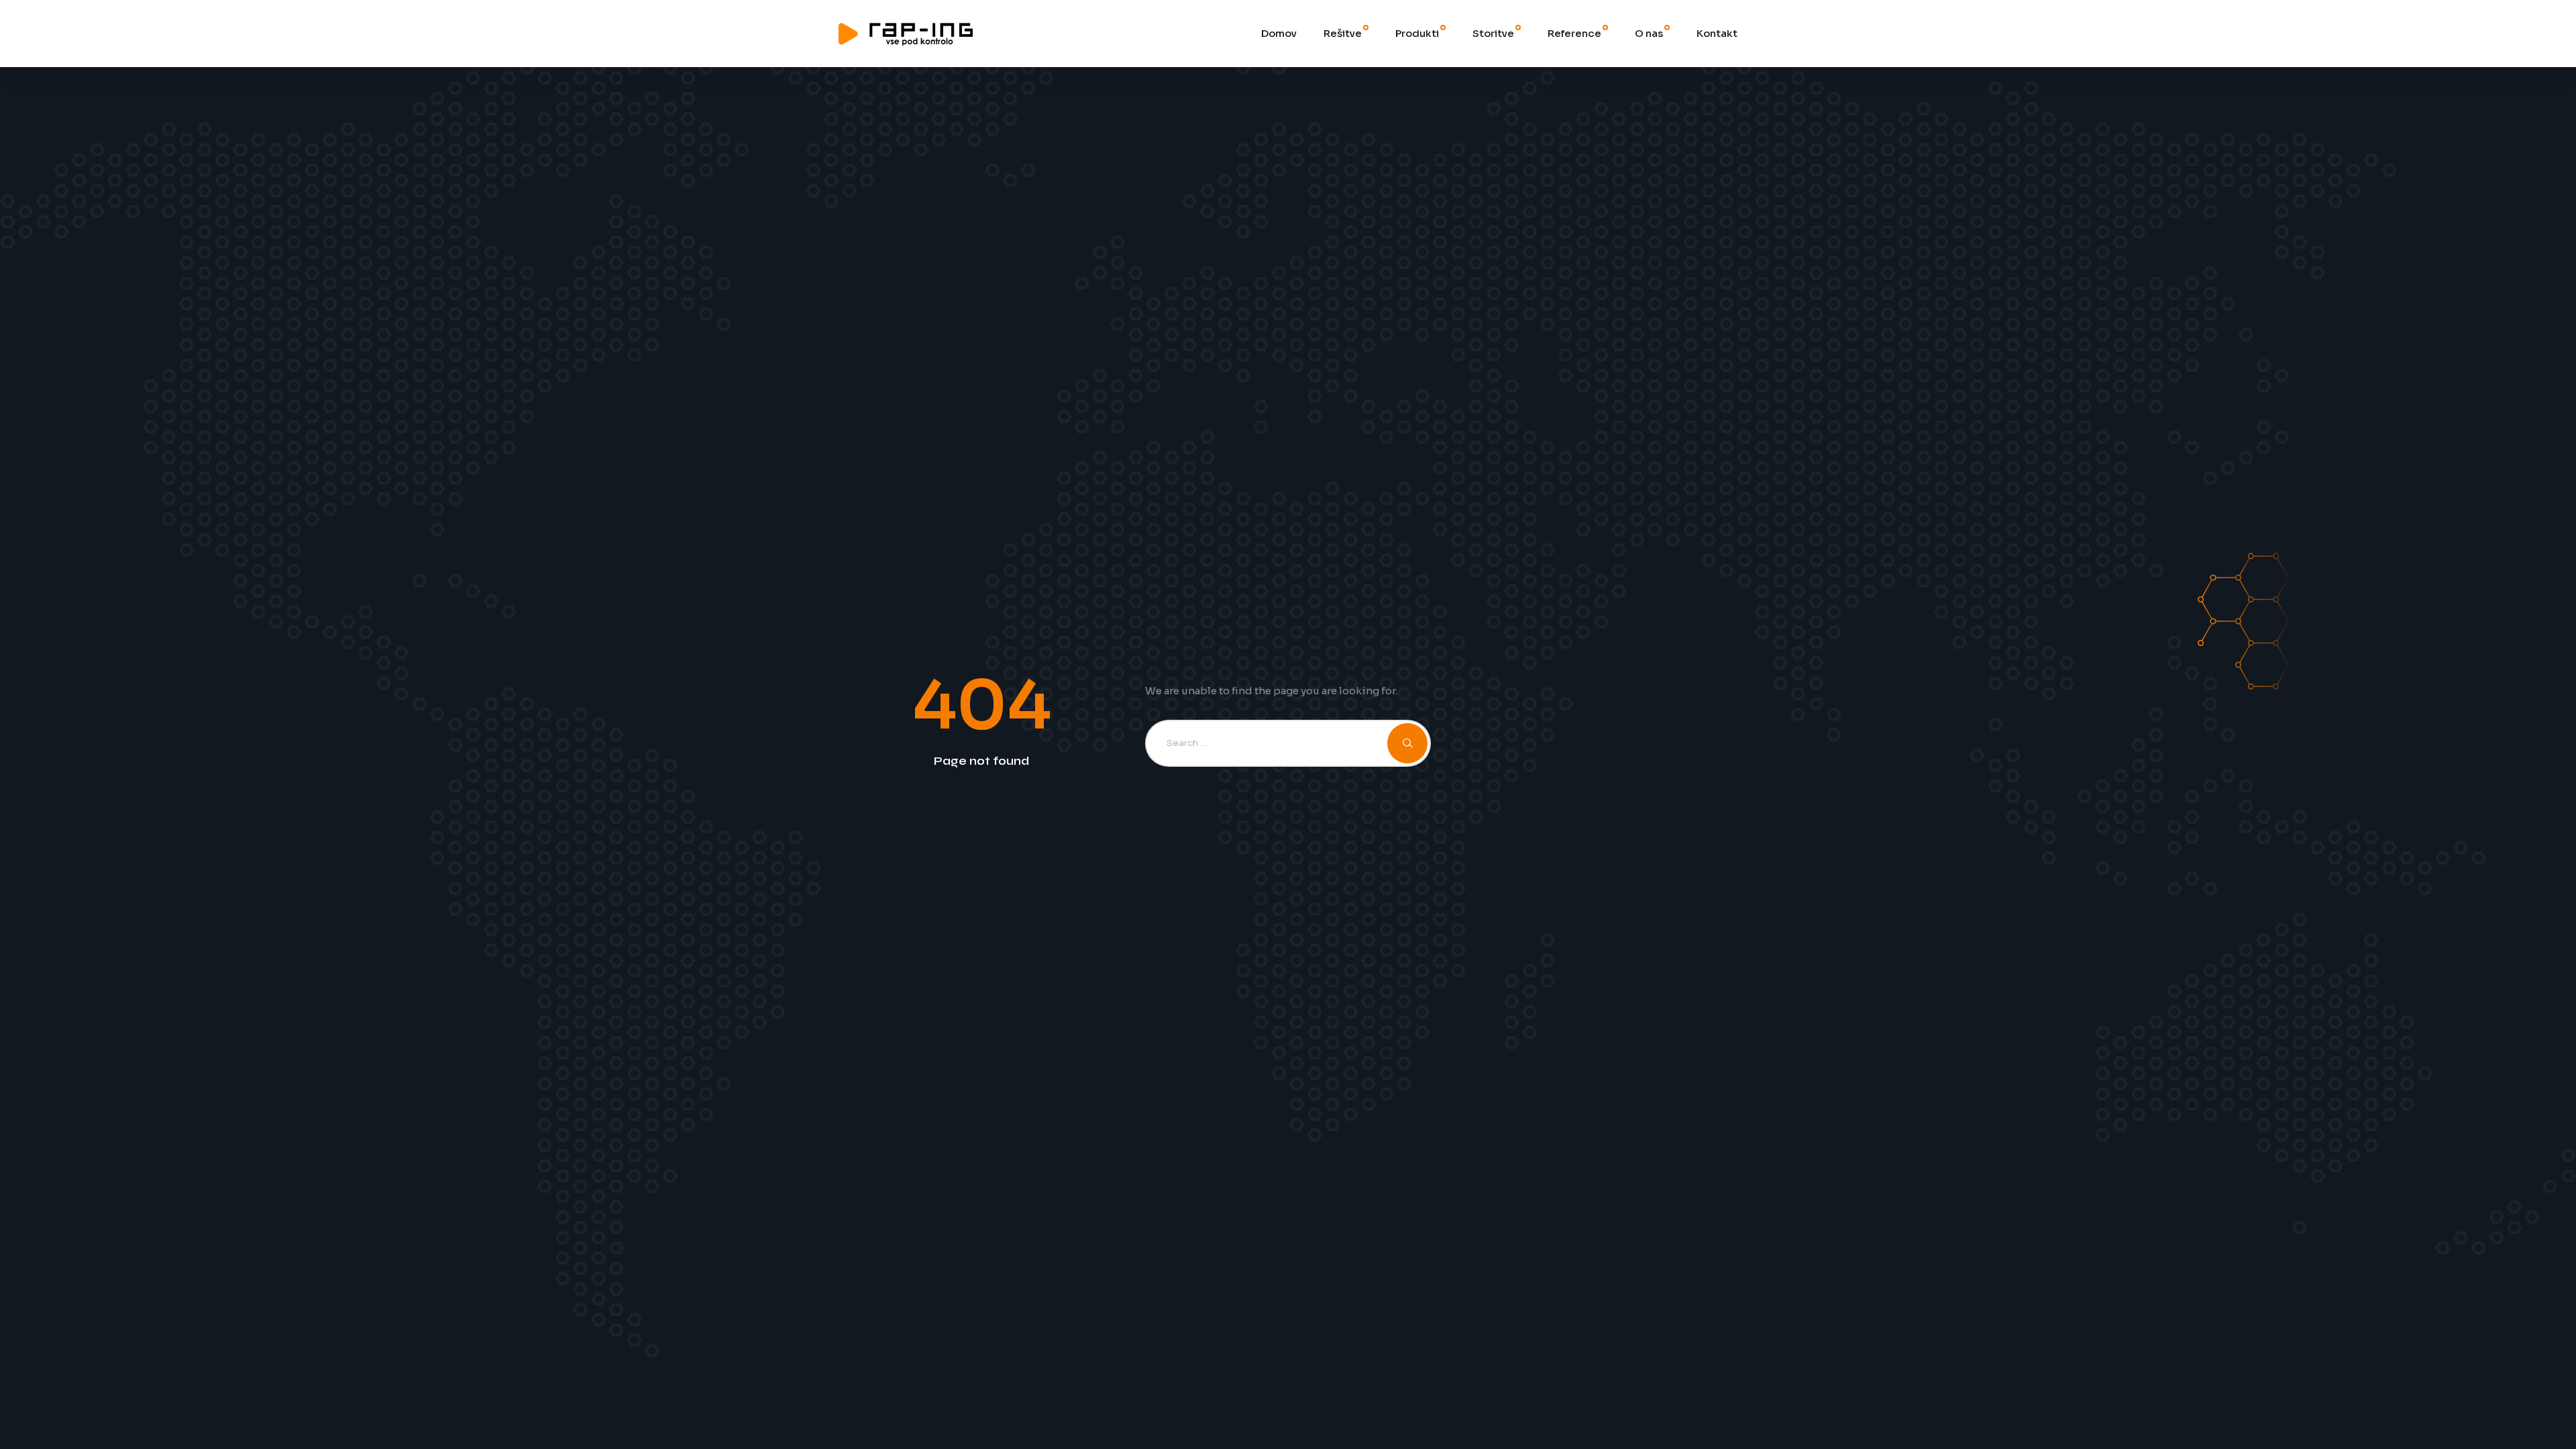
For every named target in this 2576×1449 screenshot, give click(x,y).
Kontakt (1717, 33)
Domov (1279, 33)
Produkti (1417, 33)
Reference (1574, 33)
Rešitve (1343, 33)
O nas (1649, 33)
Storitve (1493, 33)
